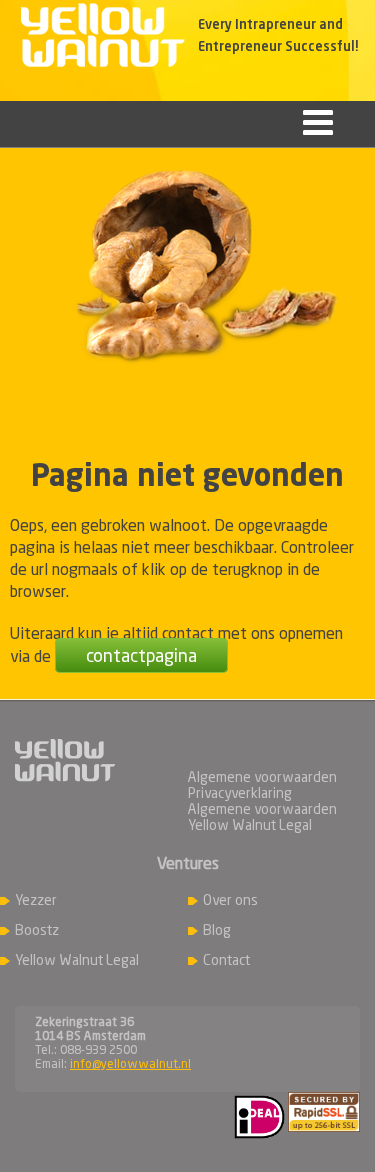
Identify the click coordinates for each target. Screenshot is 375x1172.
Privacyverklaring (240, 794)
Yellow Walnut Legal (77, 961)
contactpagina (141, 657)
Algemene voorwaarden (262, 778)
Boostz (37, 931)
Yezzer (36, 901)
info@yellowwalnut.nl (130, 1065)
